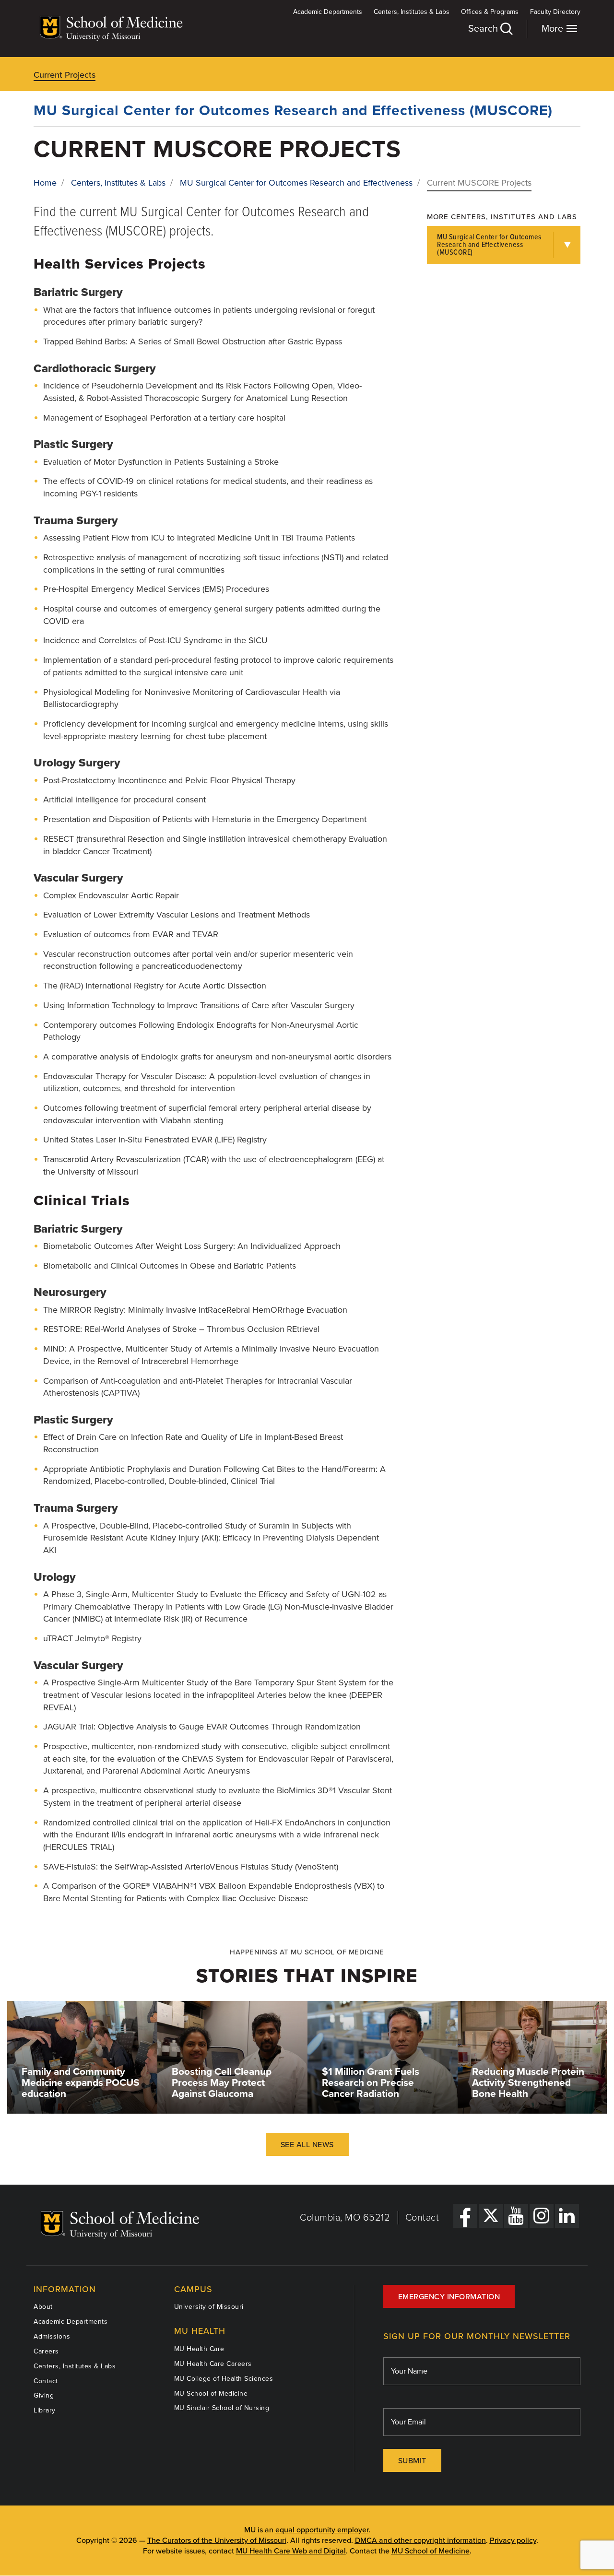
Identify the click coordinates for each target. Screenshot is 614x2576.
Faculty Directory (555, 12)
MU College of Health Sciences (224, 2379)
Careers (46, 2351)
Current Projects (65, 75)
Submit (412, 2461)
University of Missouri (209, 2307)
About (43, 2307)
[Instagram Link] (542, 2216)
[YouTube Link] (516, 2216)
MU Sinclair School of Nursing (222, 2408)
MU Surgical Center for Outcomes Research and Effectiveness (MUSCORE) (293, 111)
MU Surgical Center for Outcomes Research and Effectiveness (296, 183)
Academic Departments (328, 12)
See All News (307, 2145)
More (554, 29)
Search (484, 29)
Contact (422, 2218)
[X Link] (491, 2216)
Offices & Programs (490, 12)
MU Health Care (199, 2349)
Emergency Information (449, 2297)
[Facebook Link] (465, 2216)
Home (45, 183)
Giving (44, 2395)
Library (45, 2410)
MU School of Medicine (211, 2394)
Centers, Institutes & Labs (412, 12)
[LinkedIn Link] (567, 2216)
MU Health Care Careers (213, 2364)
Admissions (52, 2336)
